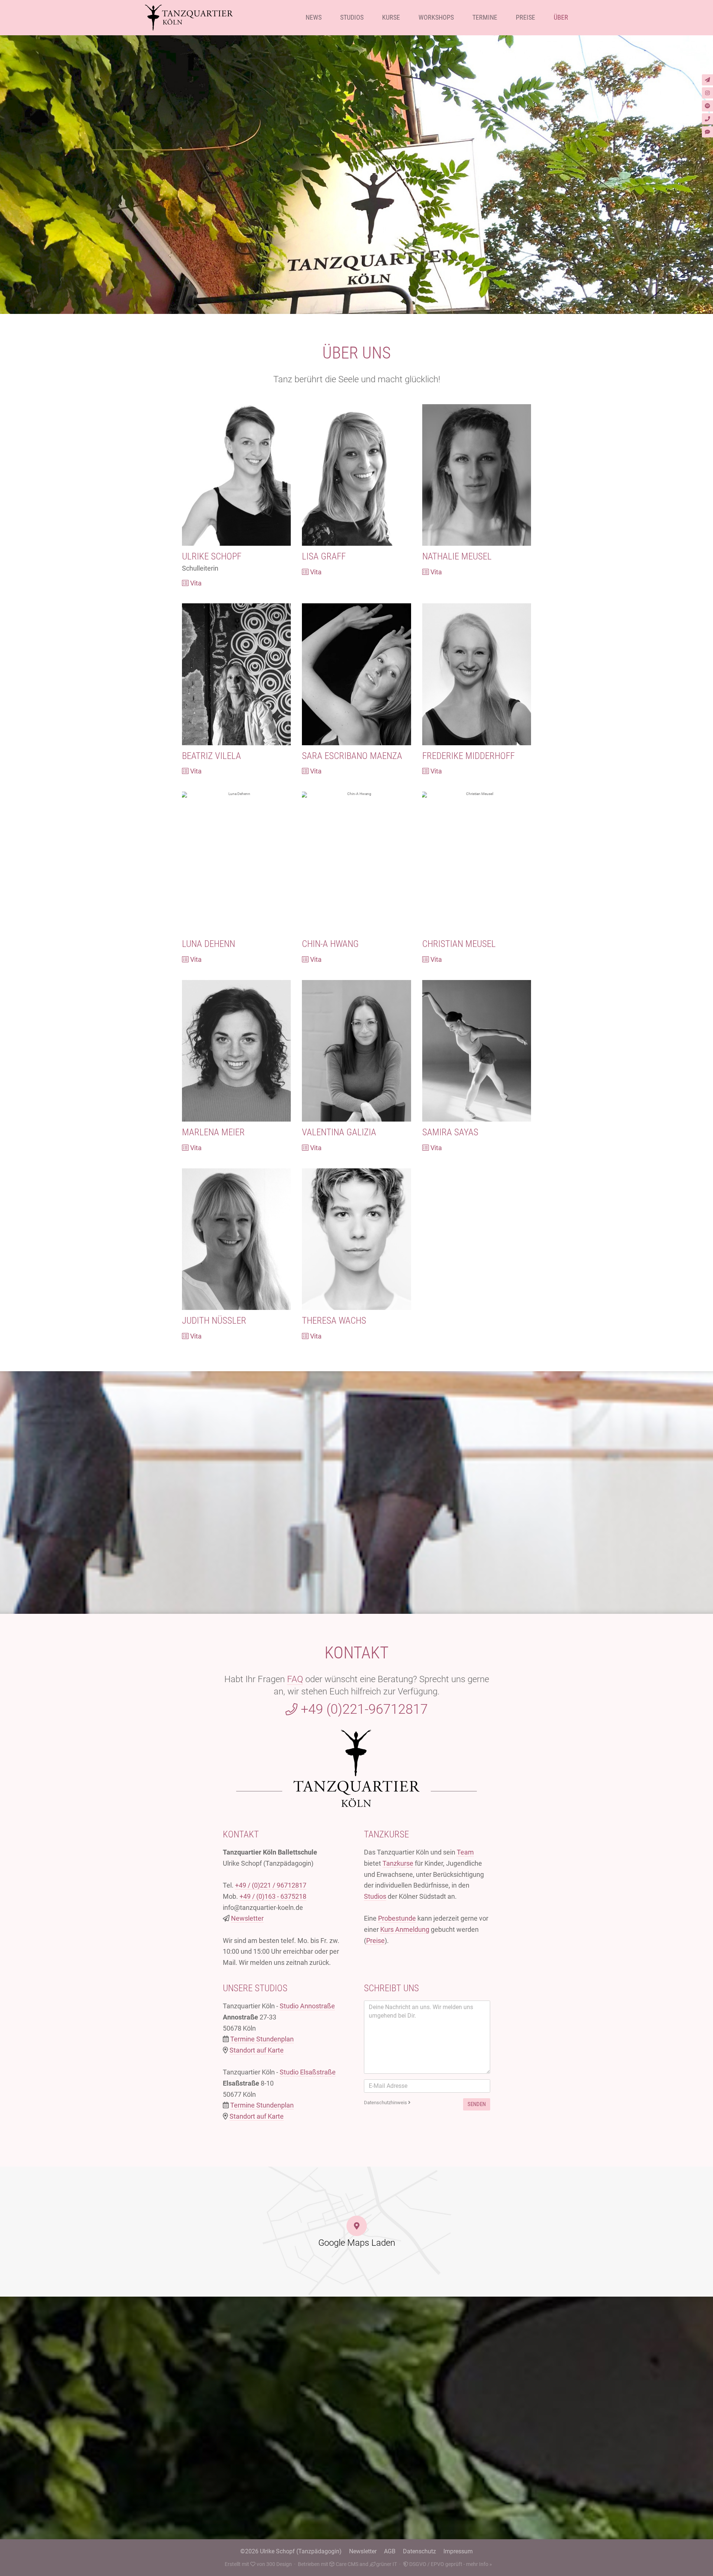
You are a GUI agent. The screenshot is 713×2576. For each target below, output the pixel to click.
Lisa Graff (324, 556)
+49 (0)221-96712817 (363, 1709)
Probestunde (397, 1918)
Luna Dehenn (209, 944)
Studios (352, 17)
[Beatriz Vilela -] (236, 674)
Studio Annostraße (307, 2006)
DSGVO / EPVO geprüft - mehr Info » (450, 2564)
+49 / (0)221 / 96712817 (271, 1885)
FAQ (295, 1679)
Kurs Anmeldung (405, 1929)
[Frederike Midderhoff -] (477, 674)
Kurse (391, 17)
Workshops (436, 17)
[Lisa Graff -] (356, 475)
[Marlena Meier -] (236, 1051)
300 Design (279, 2564)
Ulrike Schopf (212, 556)
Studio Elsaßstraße (308, 2072)
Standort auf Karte (257, 2050)
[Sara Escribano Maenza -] (356, 674)
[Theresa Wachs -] (356, 1239)
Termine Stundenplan (262, 2039)
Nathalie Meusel (457, 556)
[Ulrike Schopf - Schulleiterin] (236, 475)
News (314, 17)
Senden (477, 2104)
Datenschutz (419, 2551)
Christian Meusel (459, 944)
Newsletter (247, 1918)
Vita (195, 583)
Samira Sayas (450, 1132)
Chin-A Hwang (330, 944)
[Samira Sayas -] (477, 1051)
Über (561, 17)
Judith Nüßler (214, 1321)
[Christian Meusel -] (477, 862)
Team (465, 1852)
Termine (485, 17)
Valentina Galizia (339, 1132)
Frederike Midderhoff (468, 756)
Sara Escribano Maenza (352, 756)
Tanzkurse (398, 1863)
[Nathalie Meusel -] (477, 475)
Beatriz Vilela (211, 756)
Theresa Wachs (334, 1321)
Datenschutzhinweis (386, 2103)
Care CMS (346, 2564)
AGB (390, 2551)
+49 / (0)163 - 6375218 (273, 1896)
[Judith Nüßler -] (236, 1239)
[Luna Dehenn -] (236, 862)
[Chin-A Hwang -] (356, 862)
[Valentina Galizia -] (356, 1051)
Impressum (458, 2551)
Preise (525, 17)
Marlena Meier (213, 1132)
